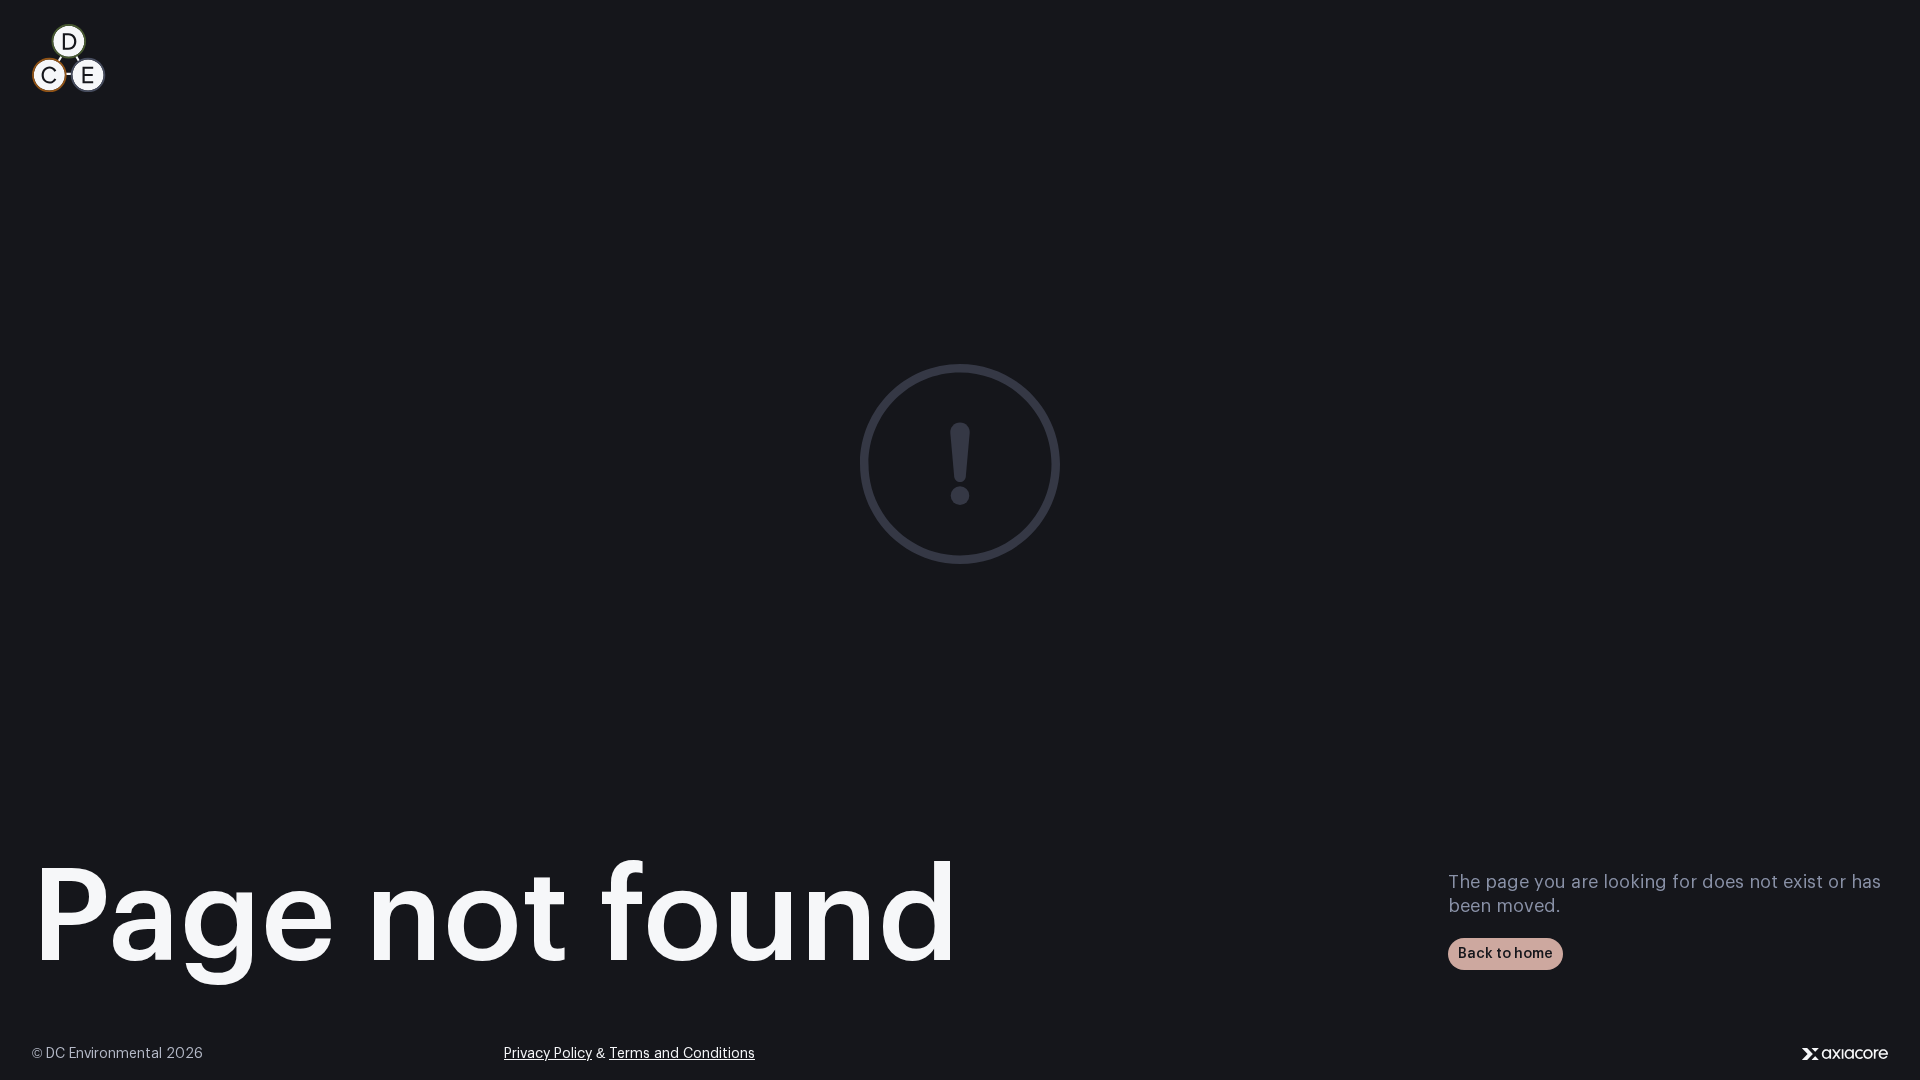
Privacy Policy (548, 1054)
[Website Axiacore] (1845, 1054)
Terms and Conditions (682, 1054)
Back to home (1505, 954)
